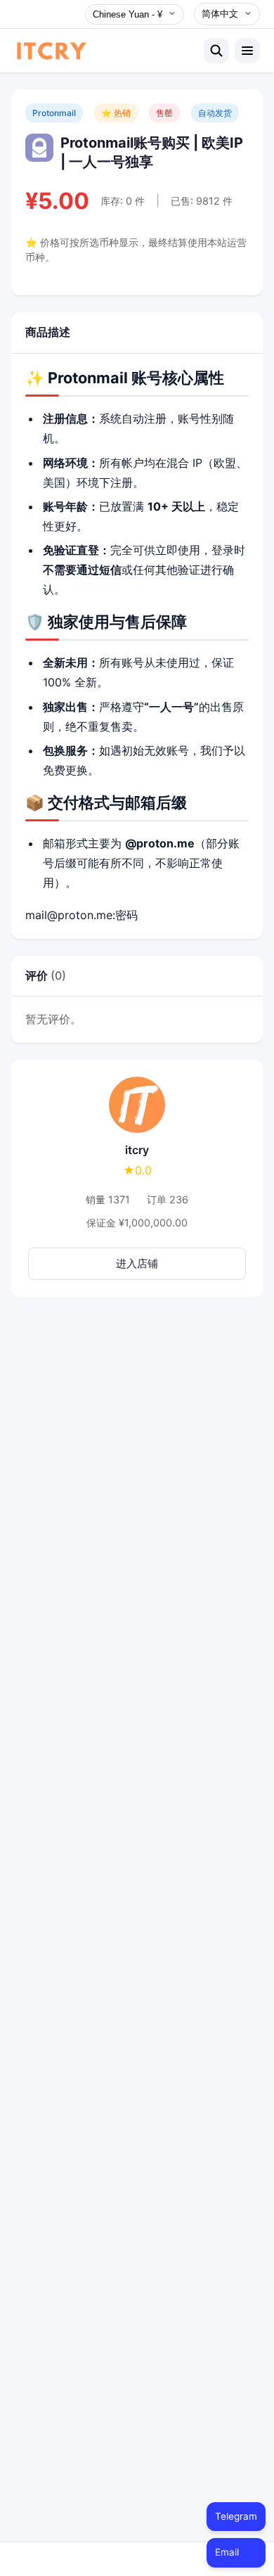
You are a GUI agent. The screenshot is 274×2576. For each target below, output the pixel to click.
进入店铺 (137, 1263)
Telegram (236, 2516)
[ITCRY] (105, 51)
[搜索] (216, 51)
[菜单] (247, 51)
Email (227, 2552)
